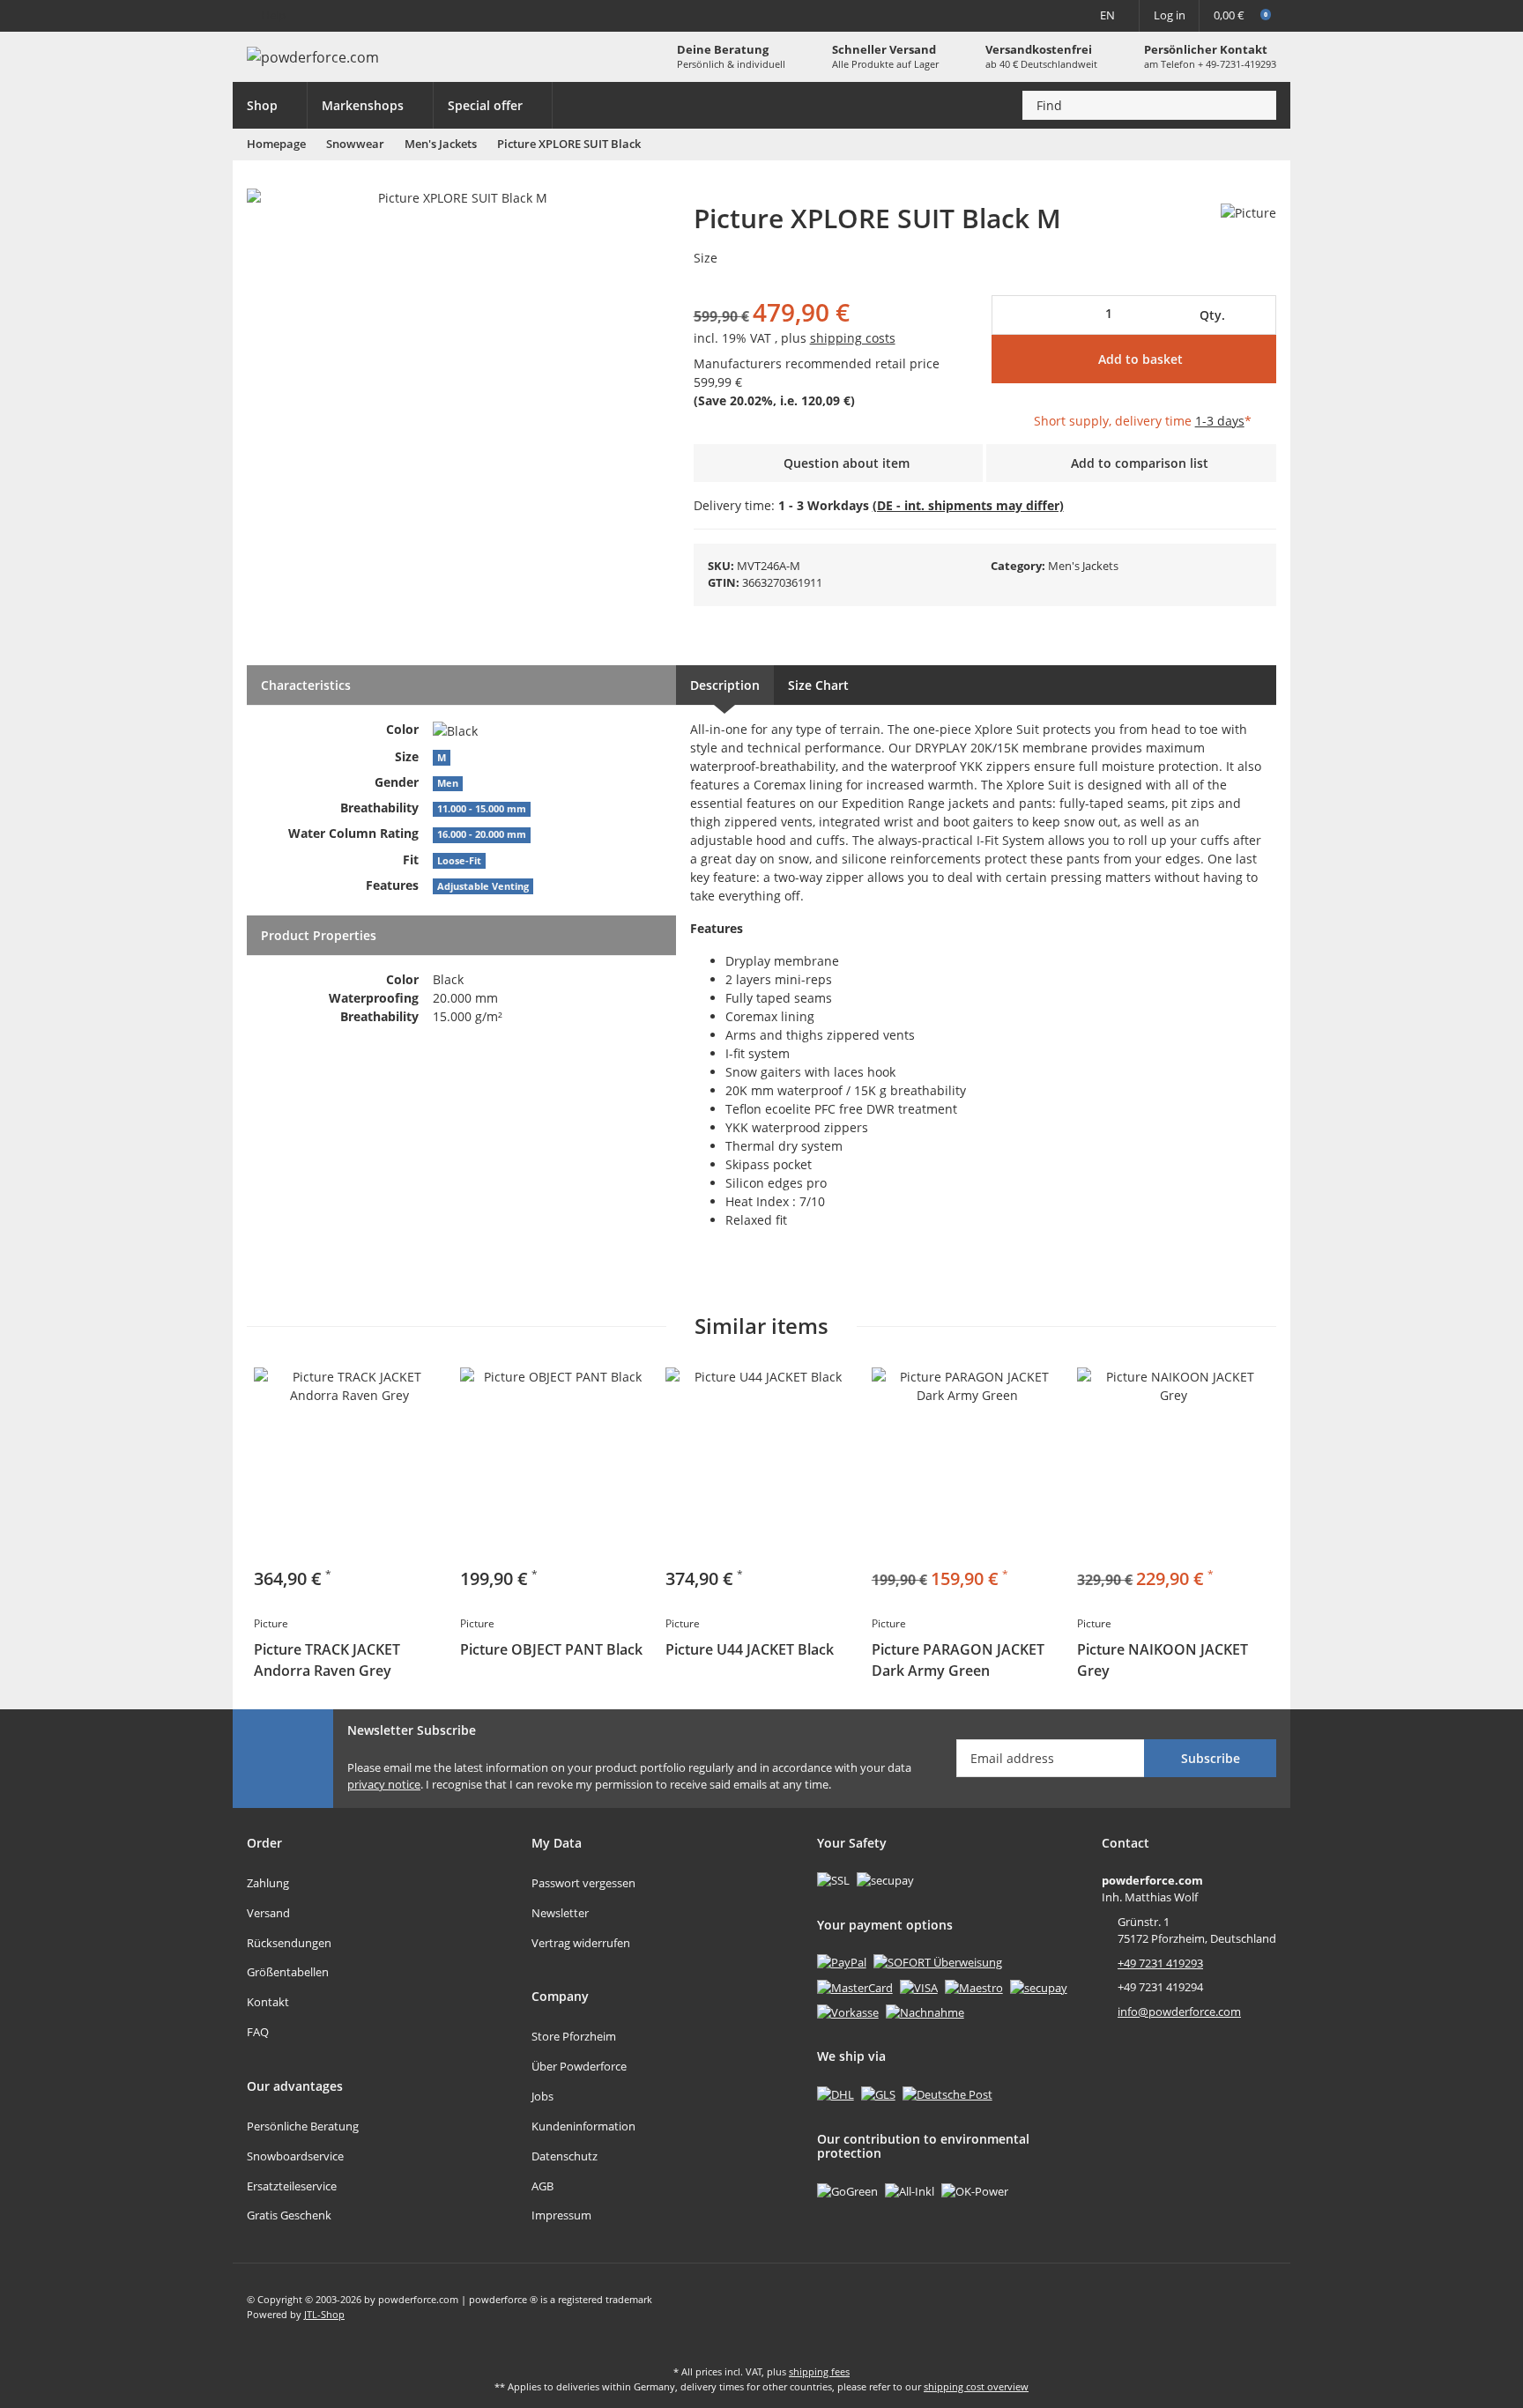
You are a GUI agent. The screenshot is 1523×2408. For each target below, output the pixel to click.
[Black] (455, 730)
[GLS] (878, 2093)
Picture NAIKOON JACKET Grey (1163, 1660)
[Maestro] (974, 1987)
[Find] (1258, 105)
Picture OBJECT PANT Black (551, 1649)
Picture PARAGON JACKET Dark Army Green (958, 1660)
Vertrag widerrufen (581, 1943)
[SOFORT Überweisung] (938, 1962)
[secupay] (1039, 1987)
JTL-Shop (324, 2314)
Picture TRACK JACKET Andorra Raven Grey (327, 1660)
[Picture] (1248, 212)
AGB (542, 2186)
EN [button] (1107, 15)
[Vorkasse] (848, 2012)
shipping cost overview (976, 2386)
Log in (1170, 15)
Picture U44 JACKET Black (750, 1649)
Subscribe (1211, 1758)
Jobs (542, 2096)
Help (273, 15)
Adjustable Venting (483, 886)
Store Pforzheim (574, 2036)
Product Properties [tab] (319, 935)
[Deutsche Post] (947, 2093)
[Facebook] (1226, 2307)
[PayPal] (842, 1962)
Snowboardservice (295, 2156)
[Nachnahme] (925, 2012)
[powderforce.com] (313, 57)
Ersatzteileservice (292, 2186)
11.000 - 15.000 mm (482, 809)
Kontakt (268, 2002)
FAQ (258, 2032)
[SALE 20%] (968, 1463)
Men (448, 783)
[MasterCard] (855, 1987)
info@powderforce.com (1179, 2012)
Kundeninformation (583, 2126)
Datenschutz (565, 2156)
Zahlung (268, 1883)
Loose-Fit (459, 861)
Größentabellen (288, 1972)
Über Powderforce (579, 2066)
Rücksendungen (289, 1943)
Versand (268, 1913)
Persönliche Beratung (303, 2126)
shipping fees (819, 2371)
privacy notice (384, 1784)
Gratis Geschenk (289, 2215)
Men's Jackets (1083, 566)
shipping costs (853, 338)
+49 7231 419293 (1160, 1963)
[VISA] (919, 1987)
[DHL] (836, 2093)
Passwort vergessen (583, 1883)
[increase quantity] (1259, 315)
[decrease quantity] (1011, 315)
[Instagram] (1263, 2307)
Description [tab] (725, 685)
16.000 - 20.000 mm (482, 834)
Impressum (561, 2215)
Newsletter (560, 1913)
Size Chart (818, 685)
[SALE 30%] (1173, 1463)
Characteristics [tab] (306, 685)
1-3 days (1220, 421)
